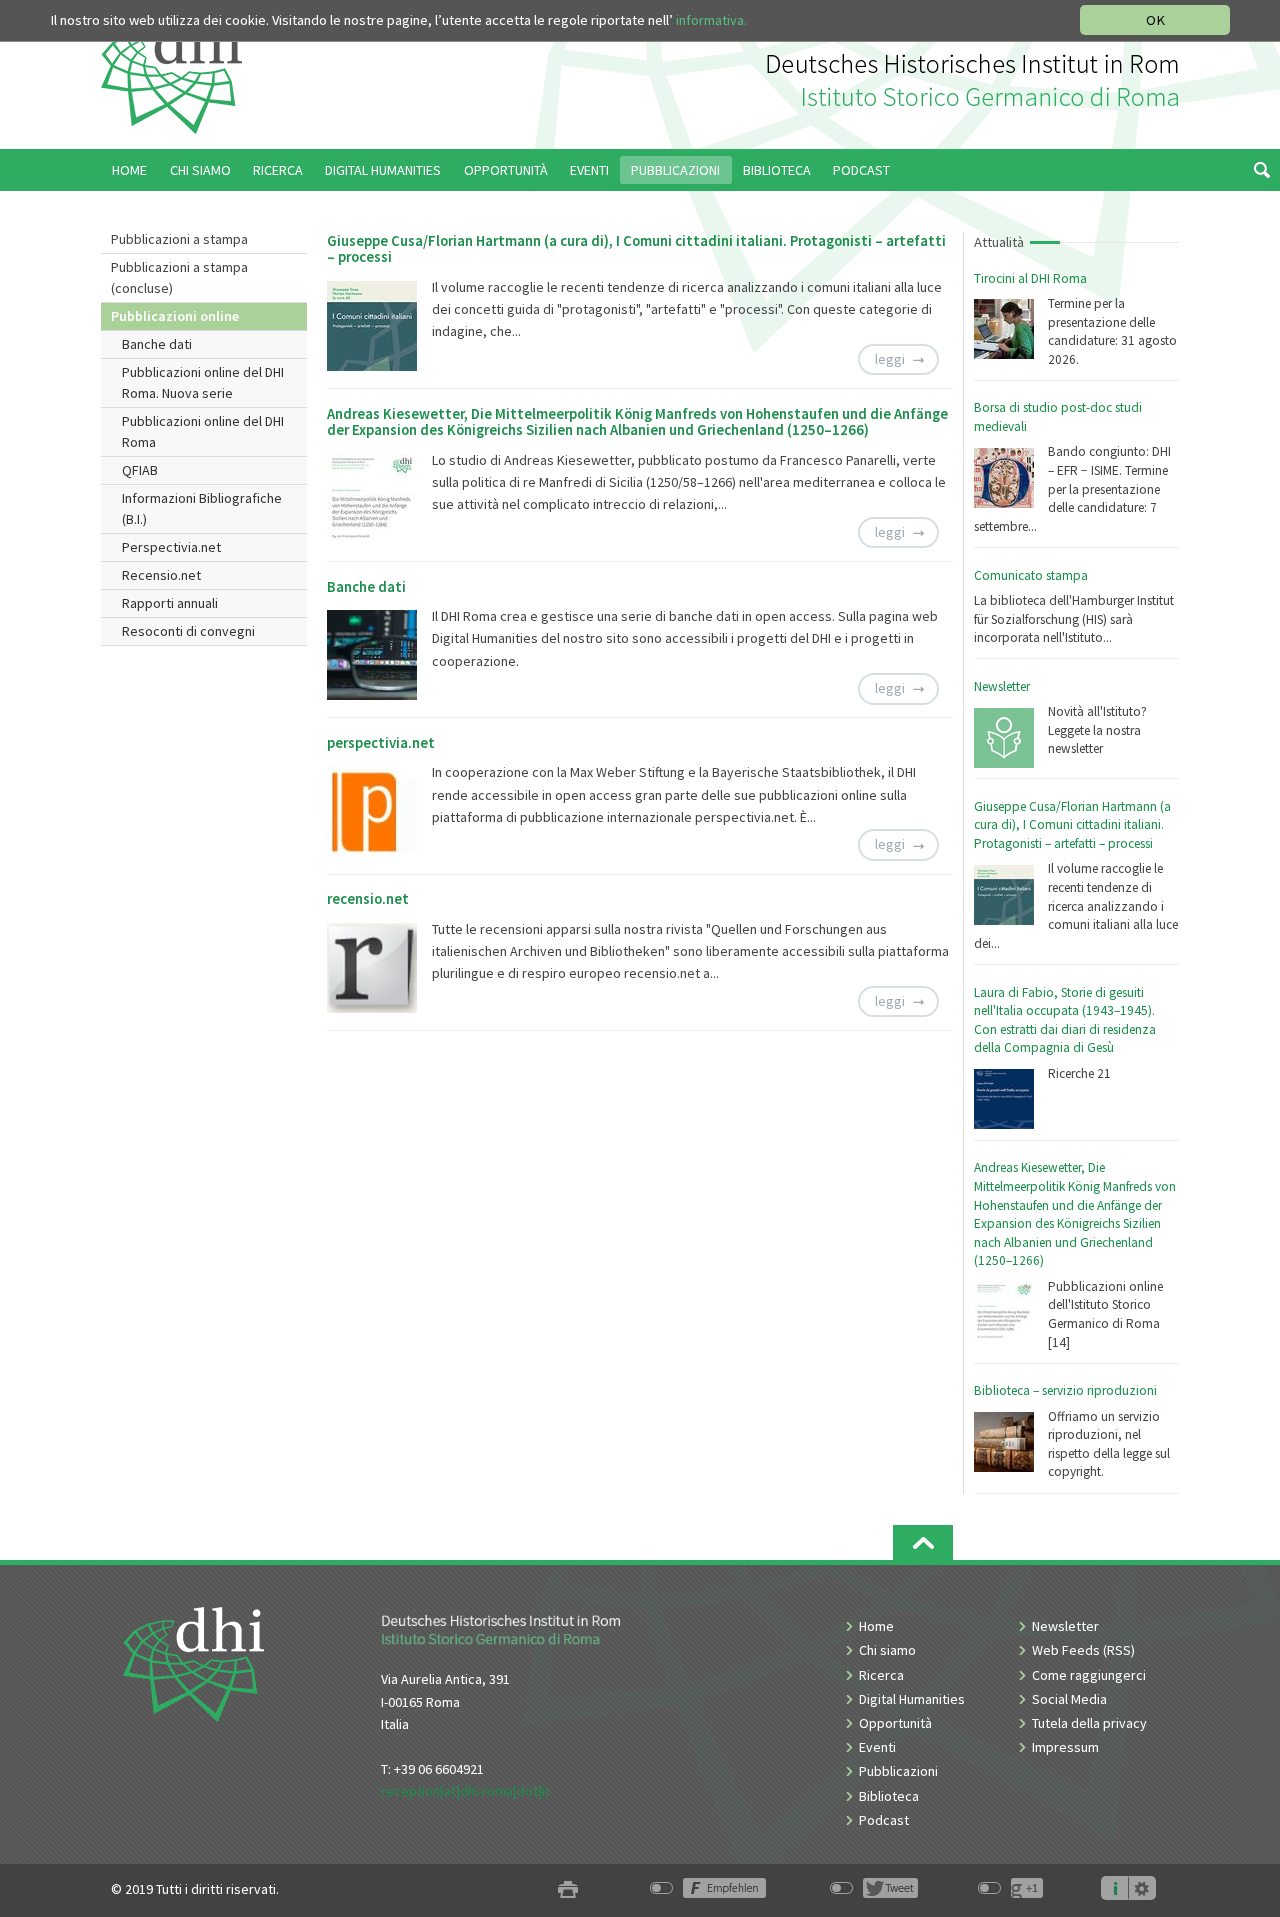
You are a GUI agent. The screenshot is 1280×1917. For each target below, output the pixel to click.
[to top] (923, 1542)
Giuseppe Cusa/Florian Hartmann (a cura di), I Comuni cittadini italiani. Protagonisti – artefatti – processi (1072, 825)
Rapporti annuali (170, 603)
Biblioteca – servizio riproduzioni (1065, 1390)
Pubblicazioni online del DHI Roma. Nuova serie (203, 382)
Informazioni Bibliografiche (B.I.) (202, 508)
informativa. (711, 20)
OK (1155, 20)
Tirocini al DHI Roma (1030, 278)
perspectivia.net (381, 743)
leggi (890, 359)
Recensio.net (161, 575)
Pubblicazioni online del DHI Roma (203, 431)
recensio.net (368, 899)
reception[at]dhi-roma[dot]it (465, 1791)
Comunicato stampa (1031, 575)
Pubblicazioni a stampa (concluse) (179, 277)
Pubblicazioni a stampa (179, 239)
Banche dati (157, 344)
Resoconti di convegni (188, 631)
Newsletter (1002, 686)
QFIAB (140, 470)
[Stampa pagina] (568, 1889)
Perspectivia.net (171, 547)
